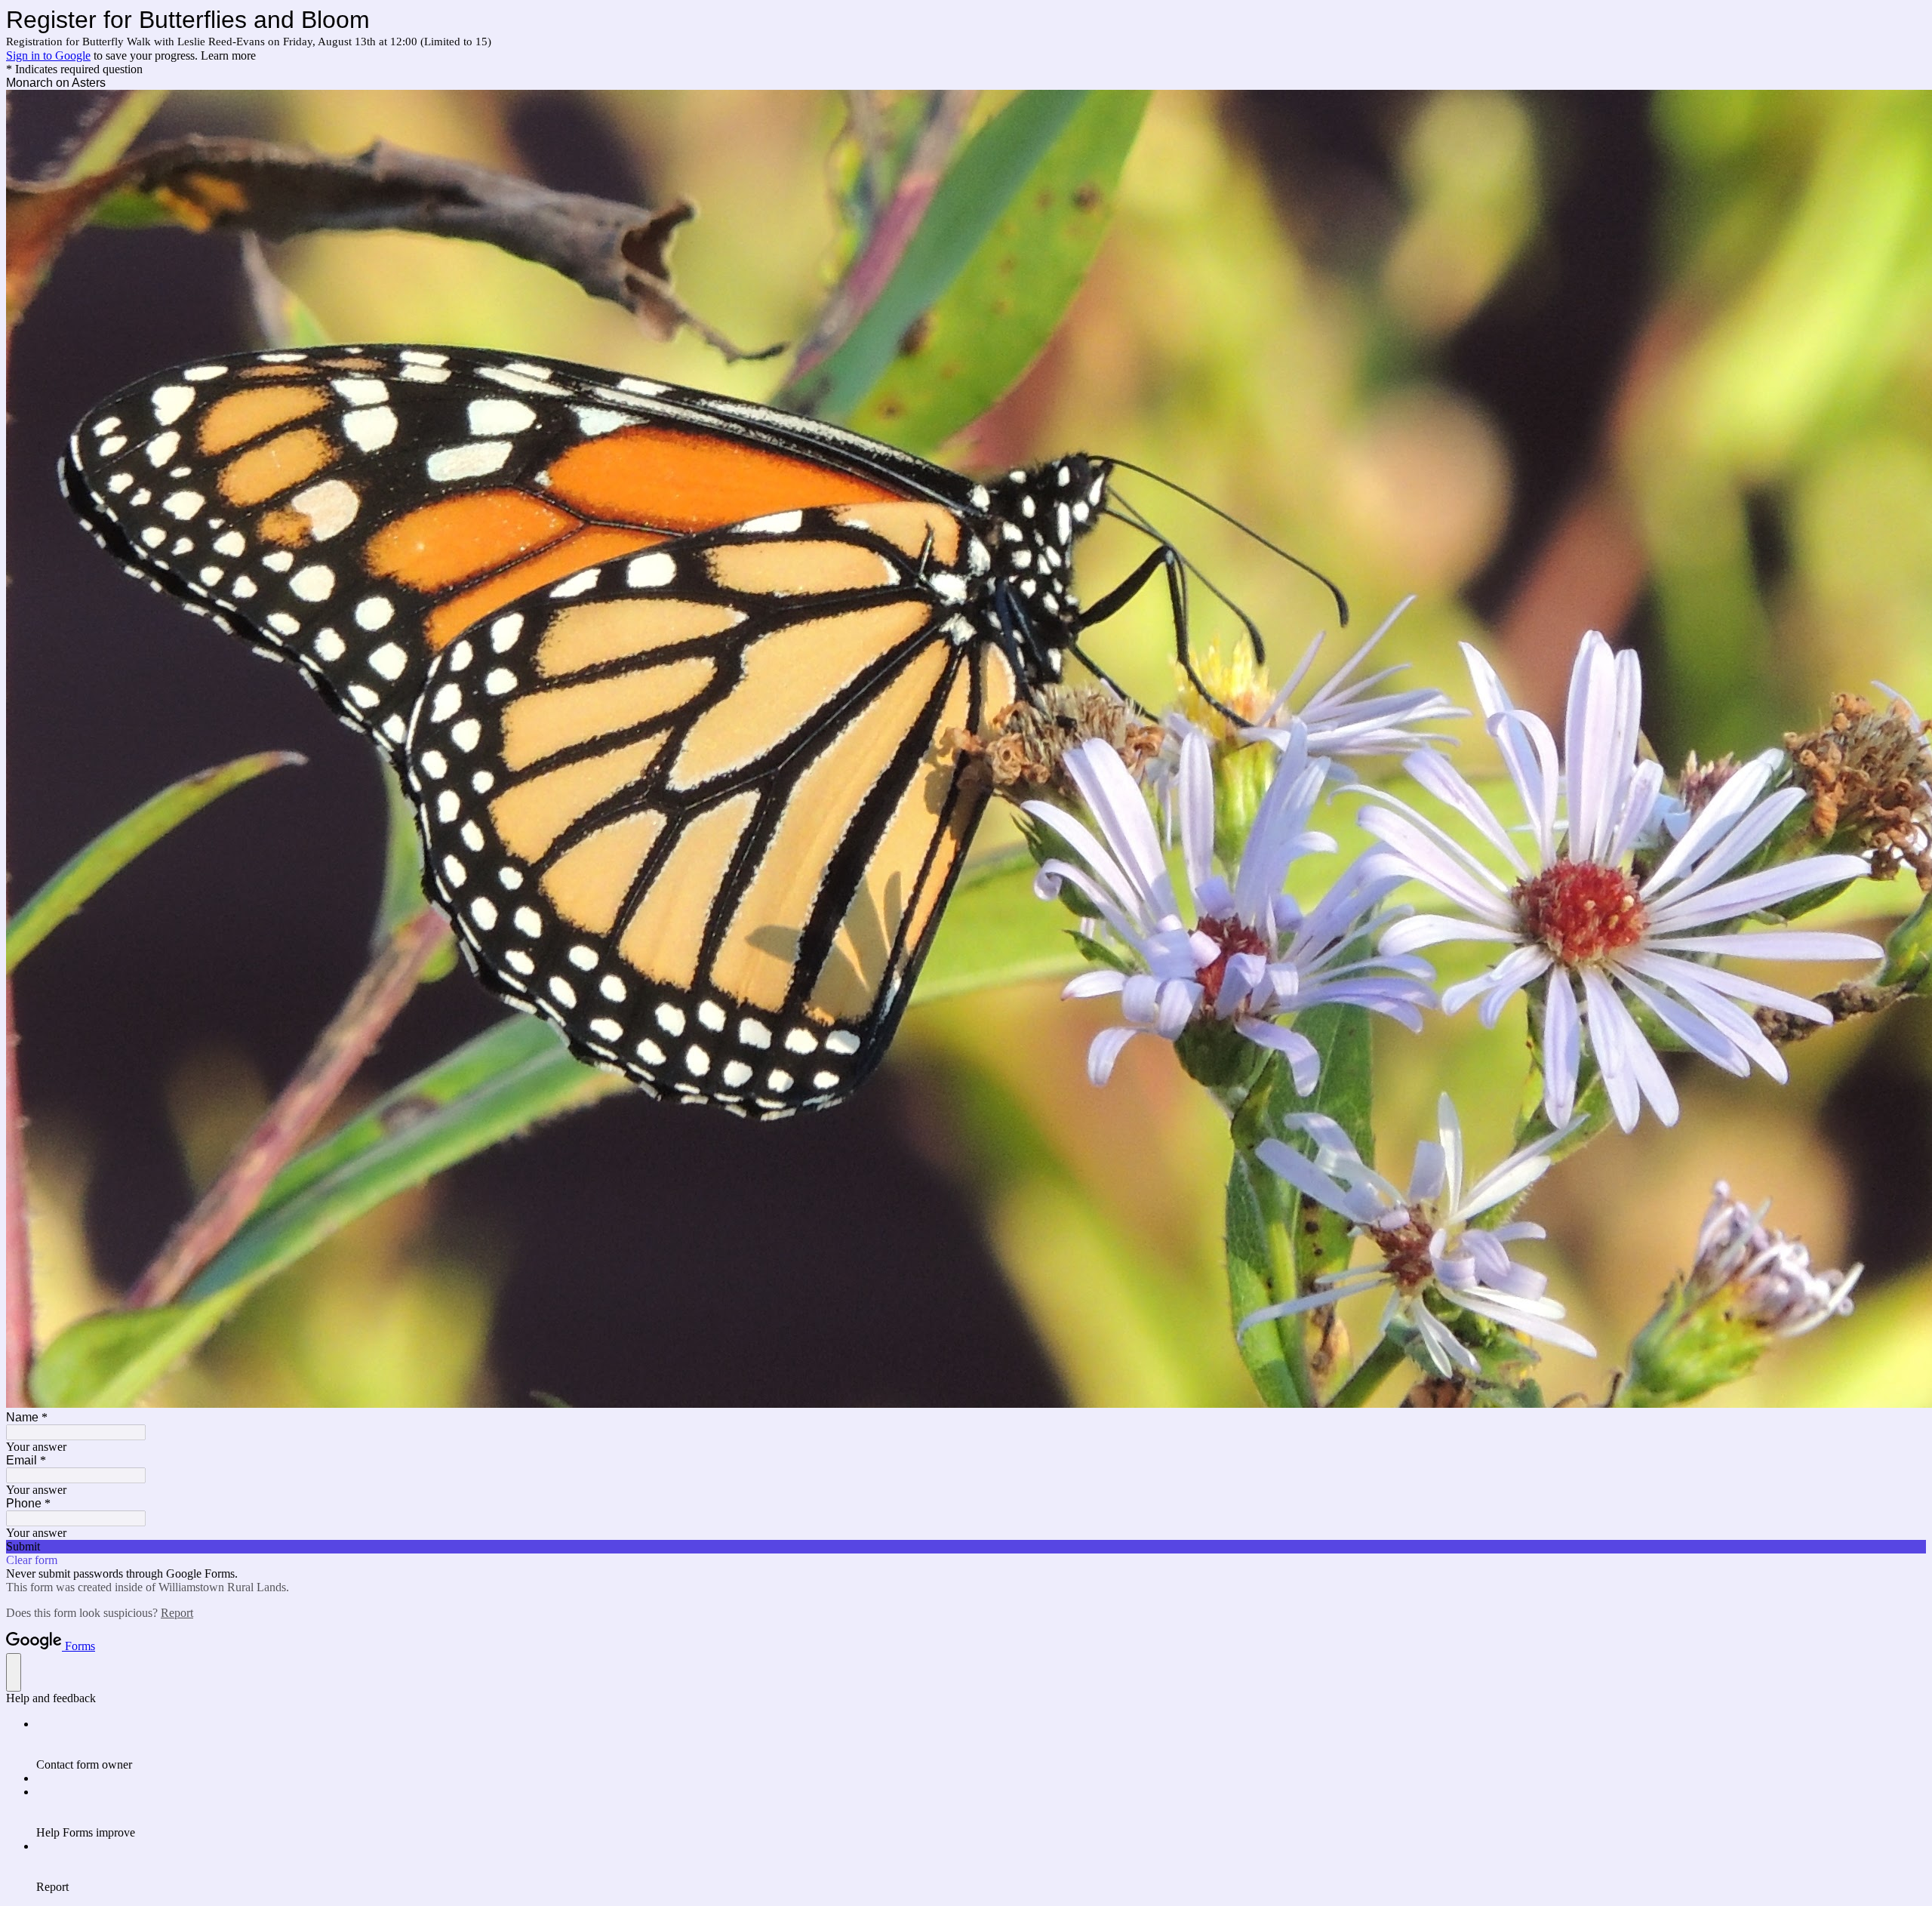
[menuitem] (981, 1744)
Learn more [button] (228, 55)
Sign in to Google (48, 55)
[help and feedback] (14, 1672)
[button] (966, 1547)
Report (177, 1613)
